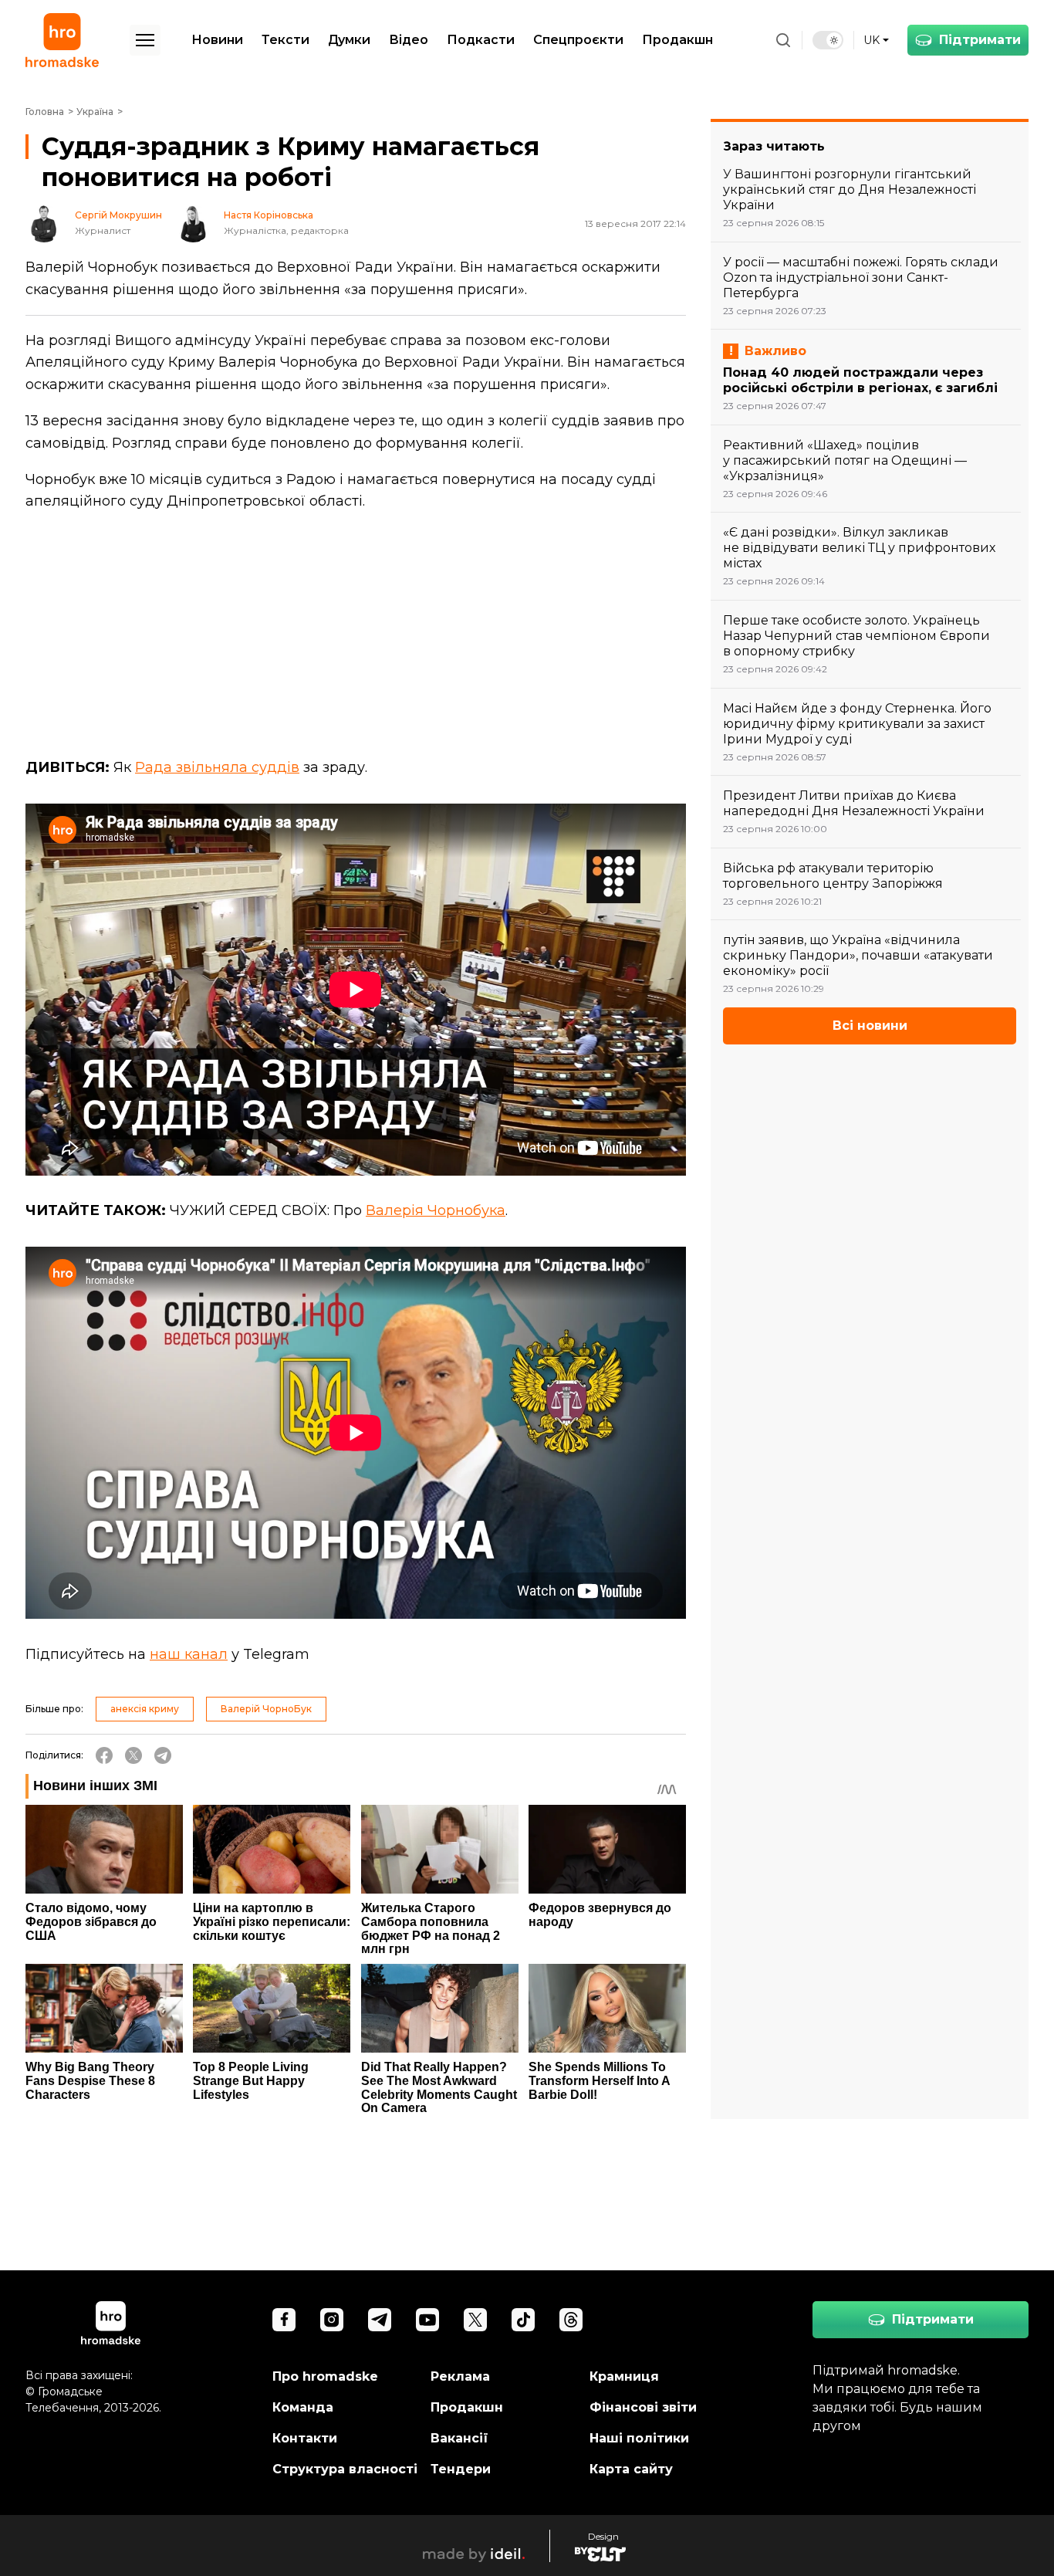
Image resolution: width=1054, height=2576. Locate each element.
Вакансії (459, 2438)
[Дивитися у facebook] (284, 2320)
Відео (409, 40)
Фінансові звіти (643, 2407)
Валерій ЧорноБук (266, 1709)
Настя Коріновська (269, 215)
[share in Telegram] (163, 1755)
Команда (303, 2407)
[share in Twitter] (133, 1755)
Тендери (461, 2469)
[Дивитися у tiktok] (523, 2320)
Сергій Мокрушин (118, 215)
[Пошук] (783, 40)
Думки (349, 40)
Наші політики (639, 2438)
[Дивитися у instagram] (332, 2320)
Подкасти (481, 40)
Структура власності (345, 2469)
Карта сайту (631, 2469)
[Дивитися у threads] (571, 2320)
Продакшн (677, 40)
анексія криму (145, 1709)
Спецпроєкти (578, 40)
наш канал (189, 1654)
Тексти (285, 40)
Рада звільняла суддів (217, 767)
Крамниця (624, 2376)
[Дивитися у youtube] (427, 2320)
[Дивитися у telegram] (380, 2320)
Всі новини (870, 1026)
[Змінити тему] (828, 40)
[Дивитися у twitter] (475, 2320)
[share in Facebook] (104, 1755)
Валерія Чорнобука (436, 1210)
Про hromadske (325, 2376)
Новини (217, 40)
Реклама (460, 2376)
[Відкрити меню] (145, 40)
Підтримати (980, 40)
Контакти (305, 2438)
